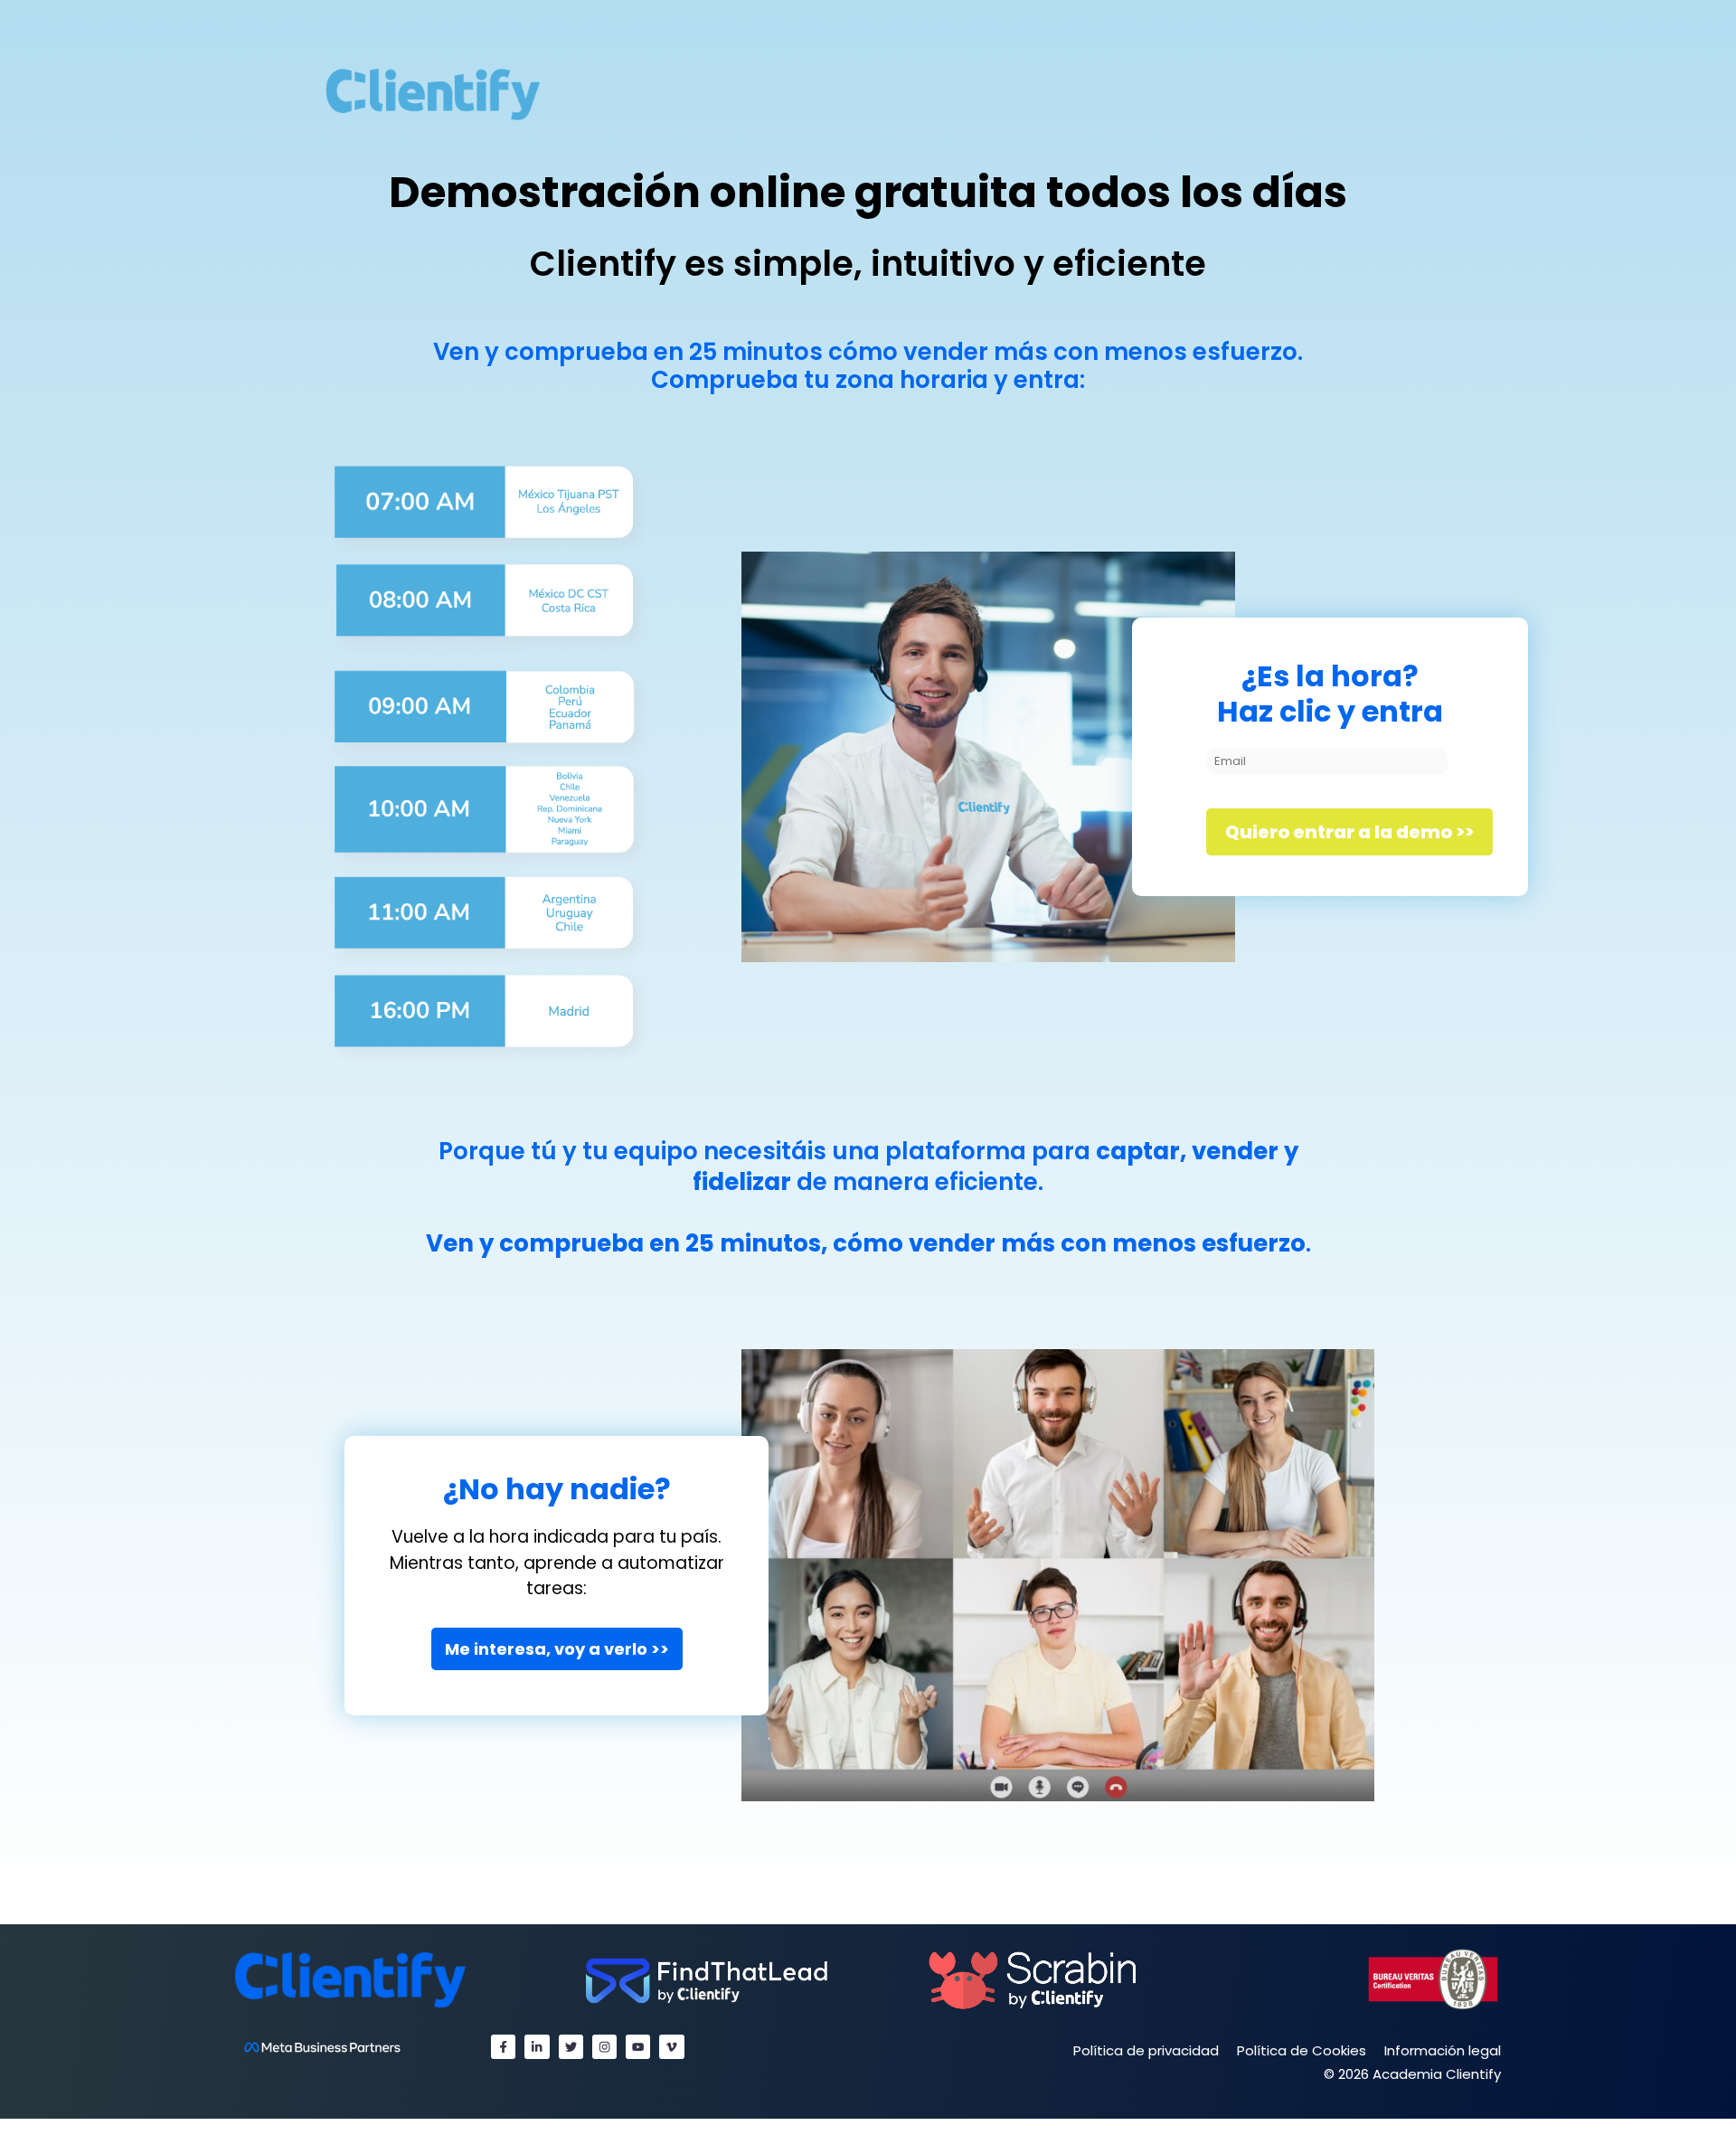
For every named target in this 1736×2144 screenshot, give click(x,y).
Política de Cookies (1302, 2050)
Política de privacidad (1146, 2050)
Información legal (1443, 2050)
